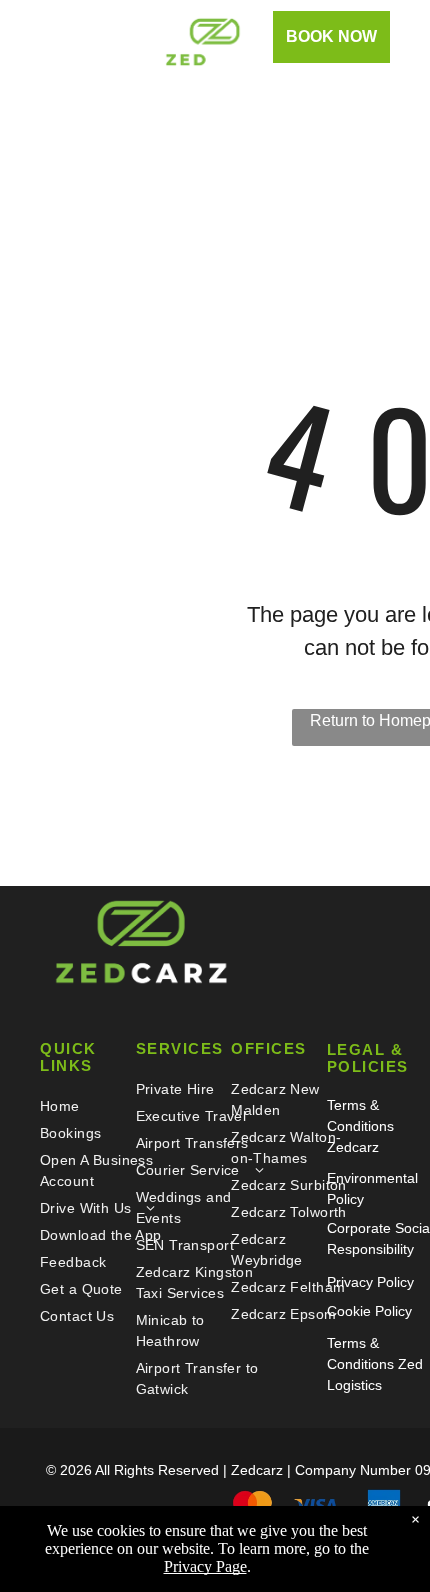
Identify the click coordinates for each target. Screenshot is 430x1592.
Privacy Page (205, 1566)
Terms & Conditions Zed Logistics (375, 1364)
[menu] (30, 38)
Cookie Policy (369, 1311)
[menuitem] (104, 1106)
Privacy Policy (370, 1282)
